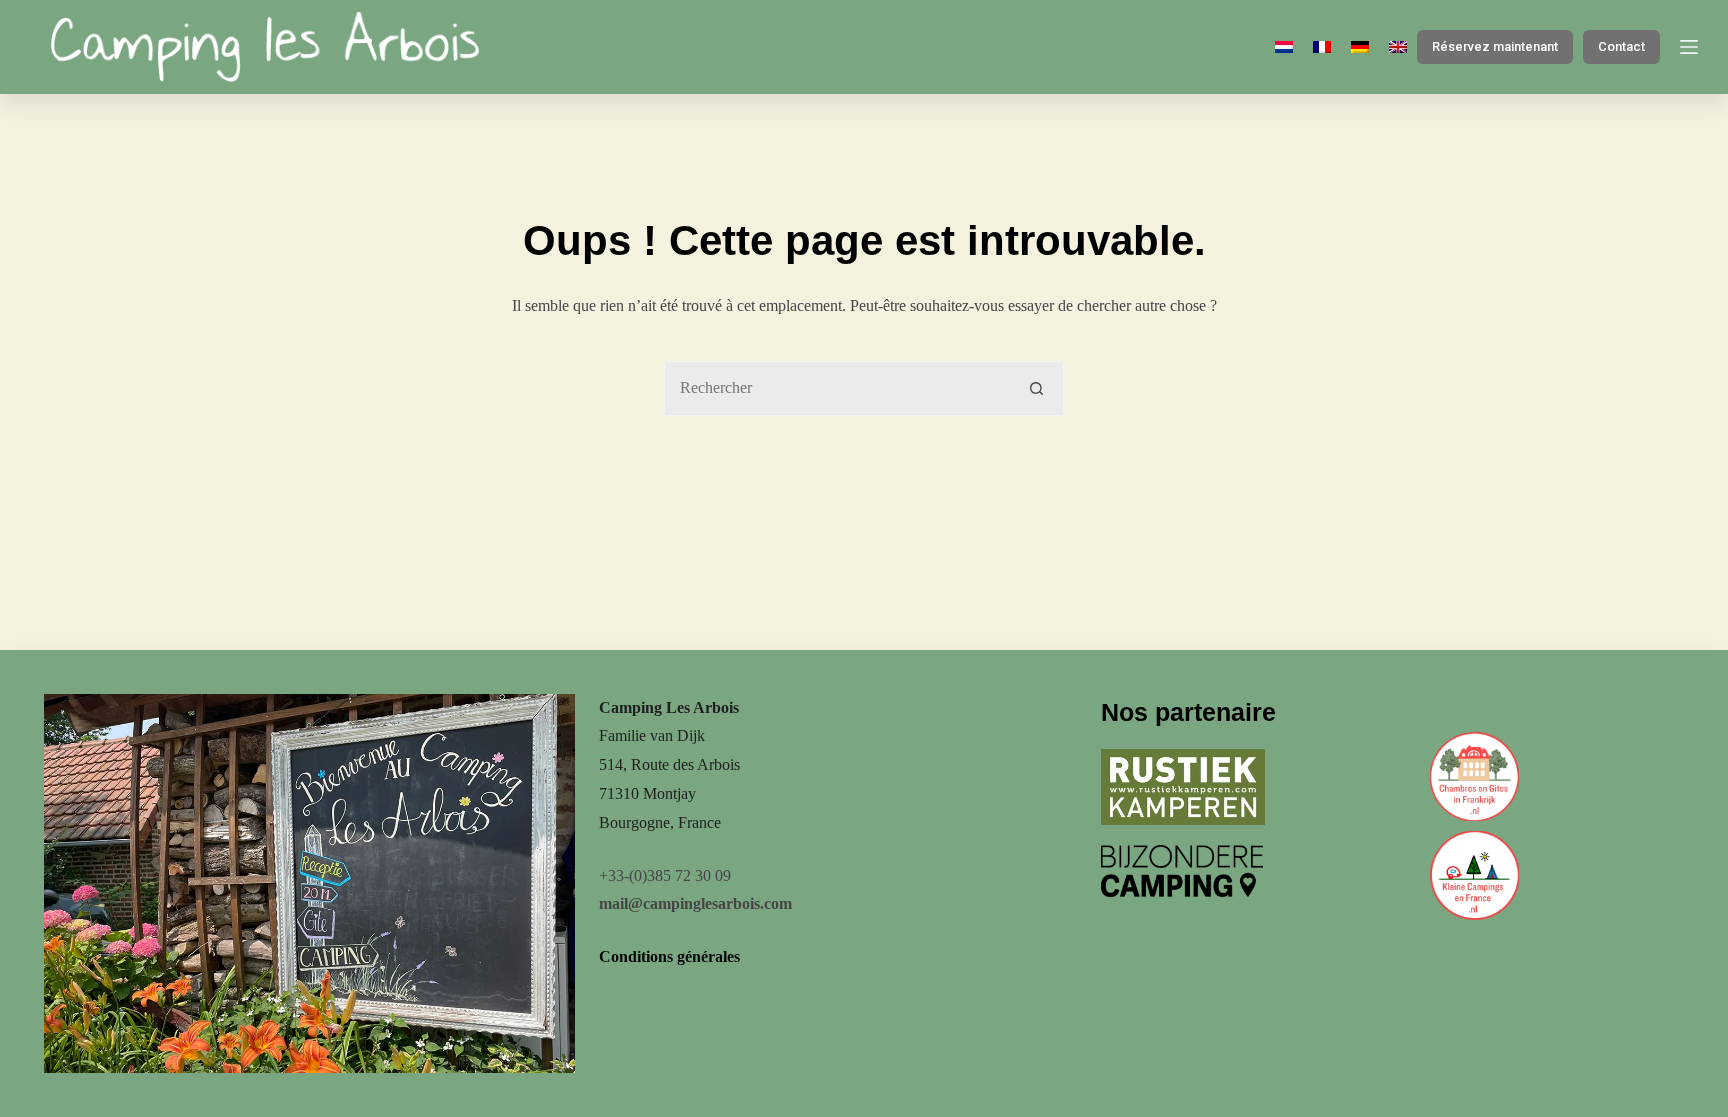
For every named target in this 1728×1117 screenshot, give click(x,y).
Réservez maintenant (1495, 46)
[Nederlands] (1284, 47)
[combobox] (837, 388)
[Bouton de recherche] (1036, 388)
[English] (1398, 47)
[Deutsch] (1360, 47)
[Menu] (1689, 47)
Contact (1621, 46)
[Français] (1322, 47)
